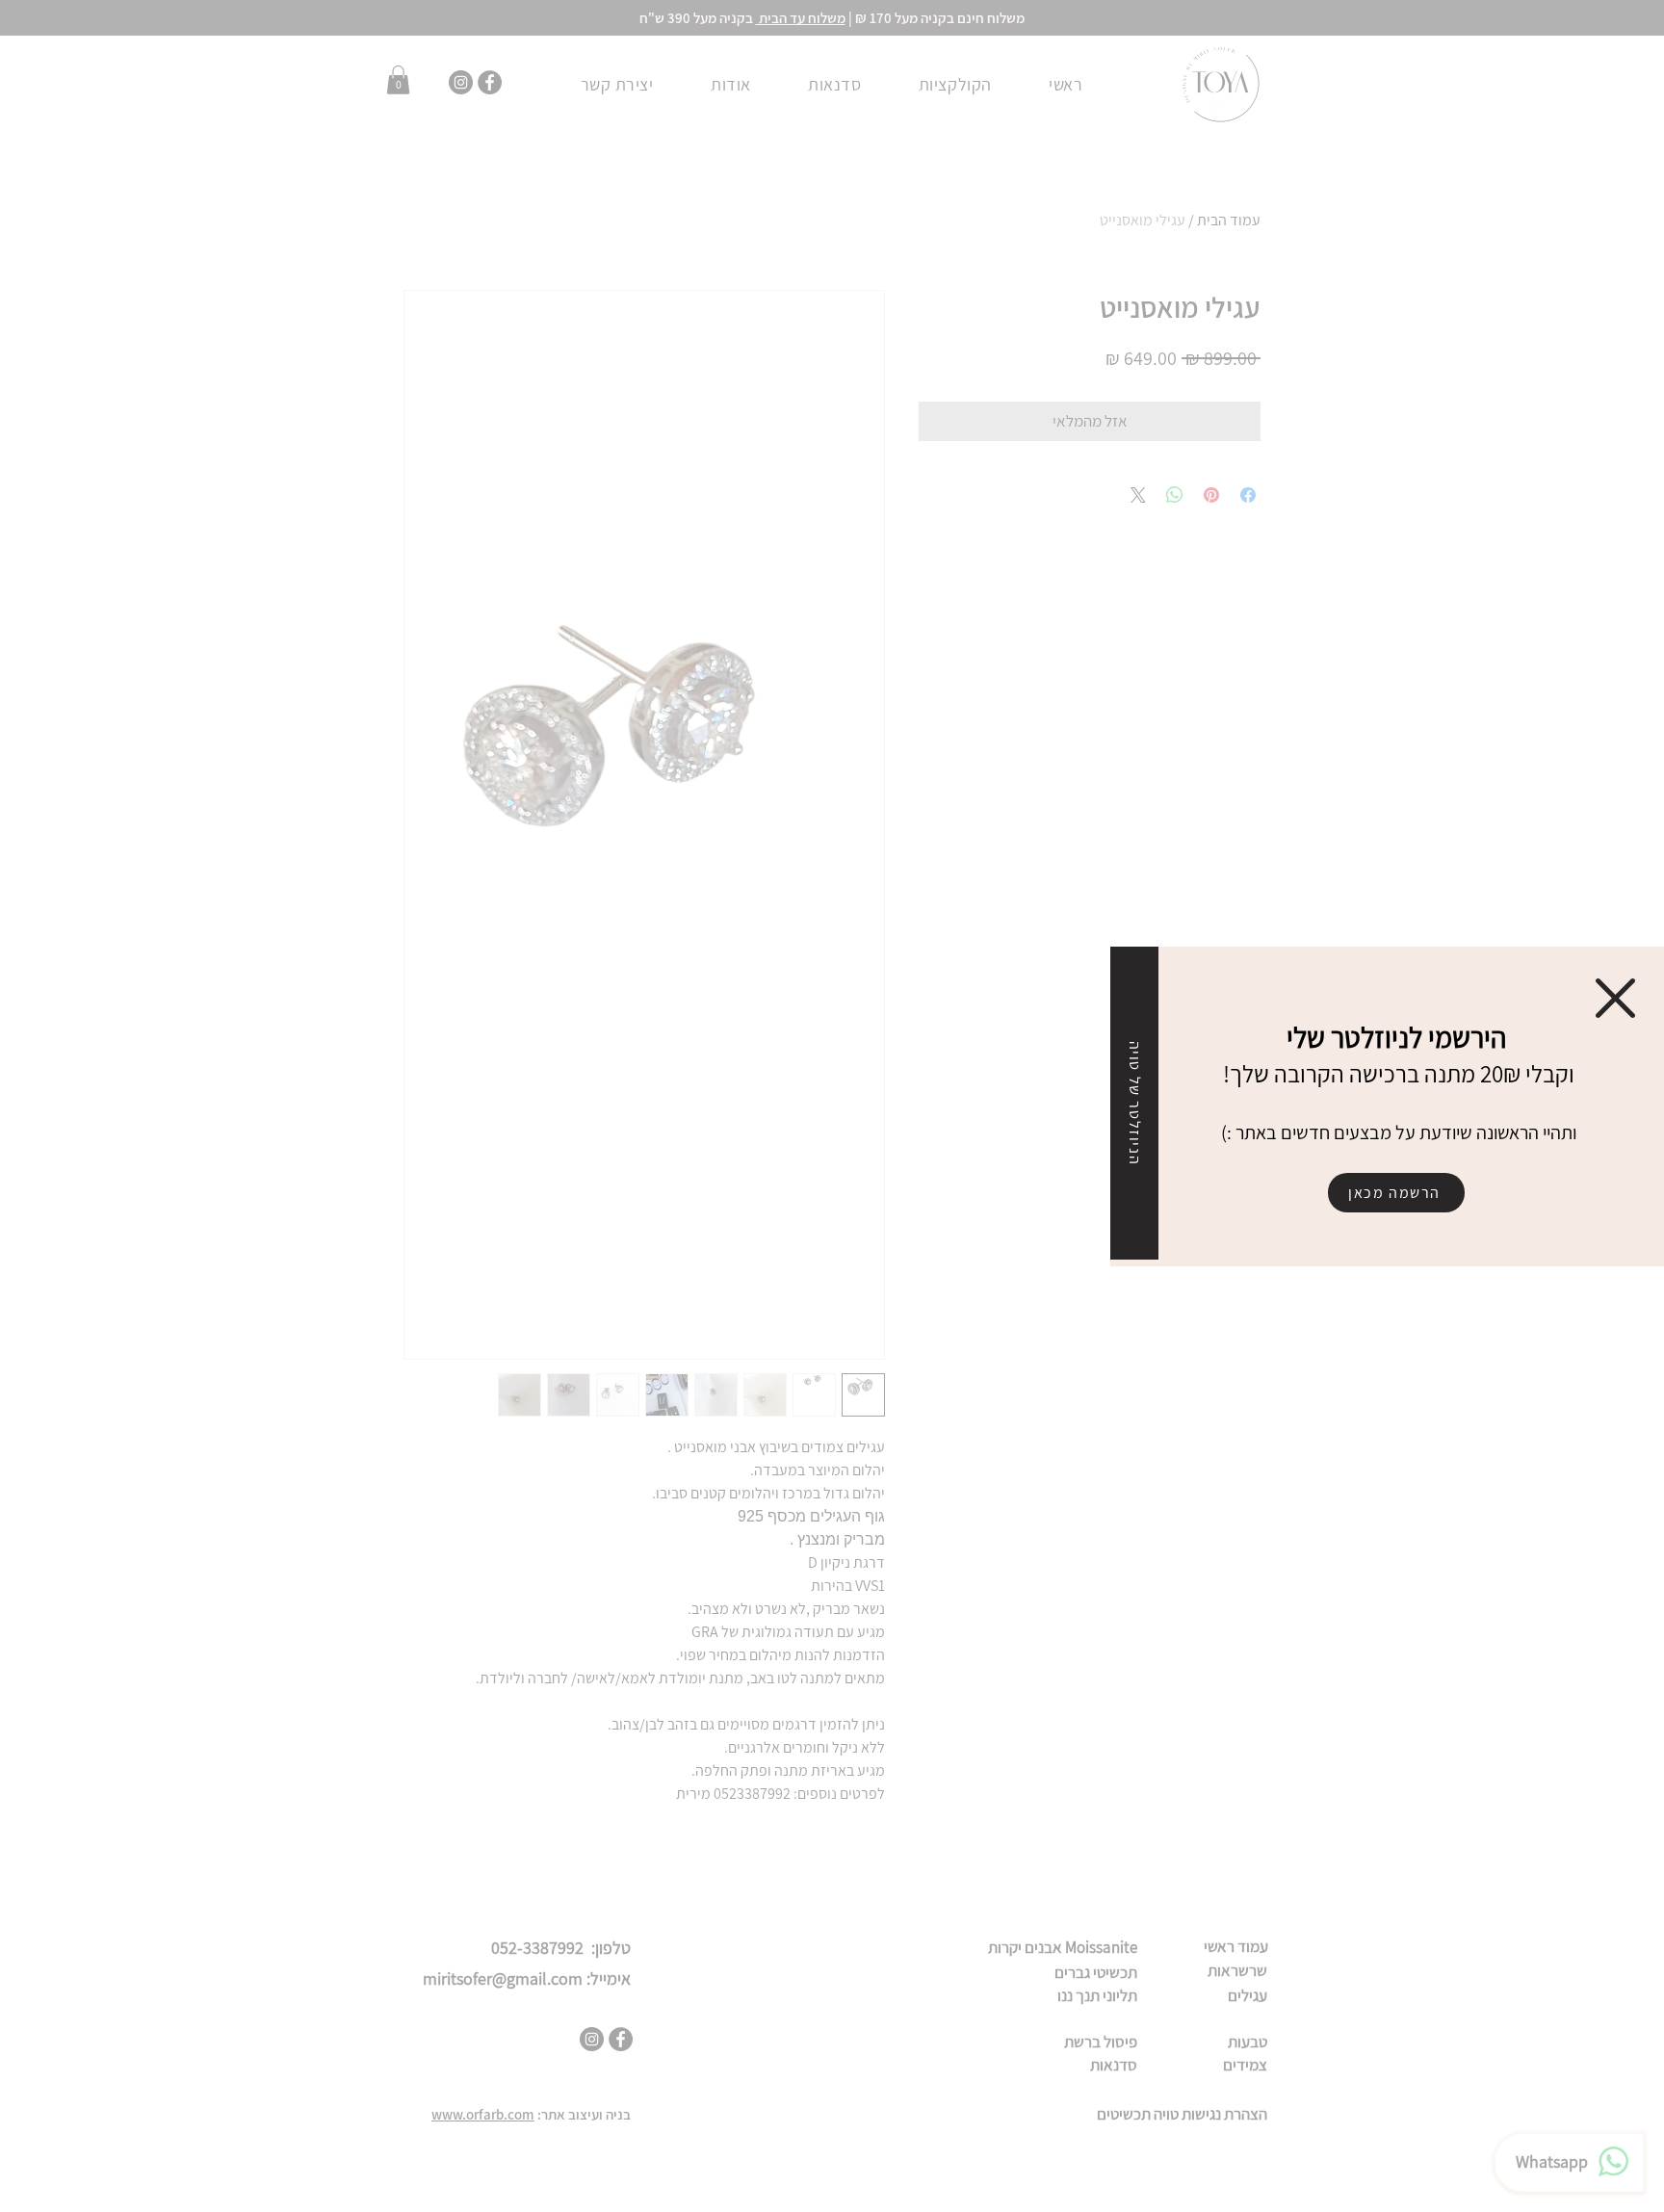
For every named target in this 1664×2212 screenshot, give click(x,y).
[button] (1615, 998)
